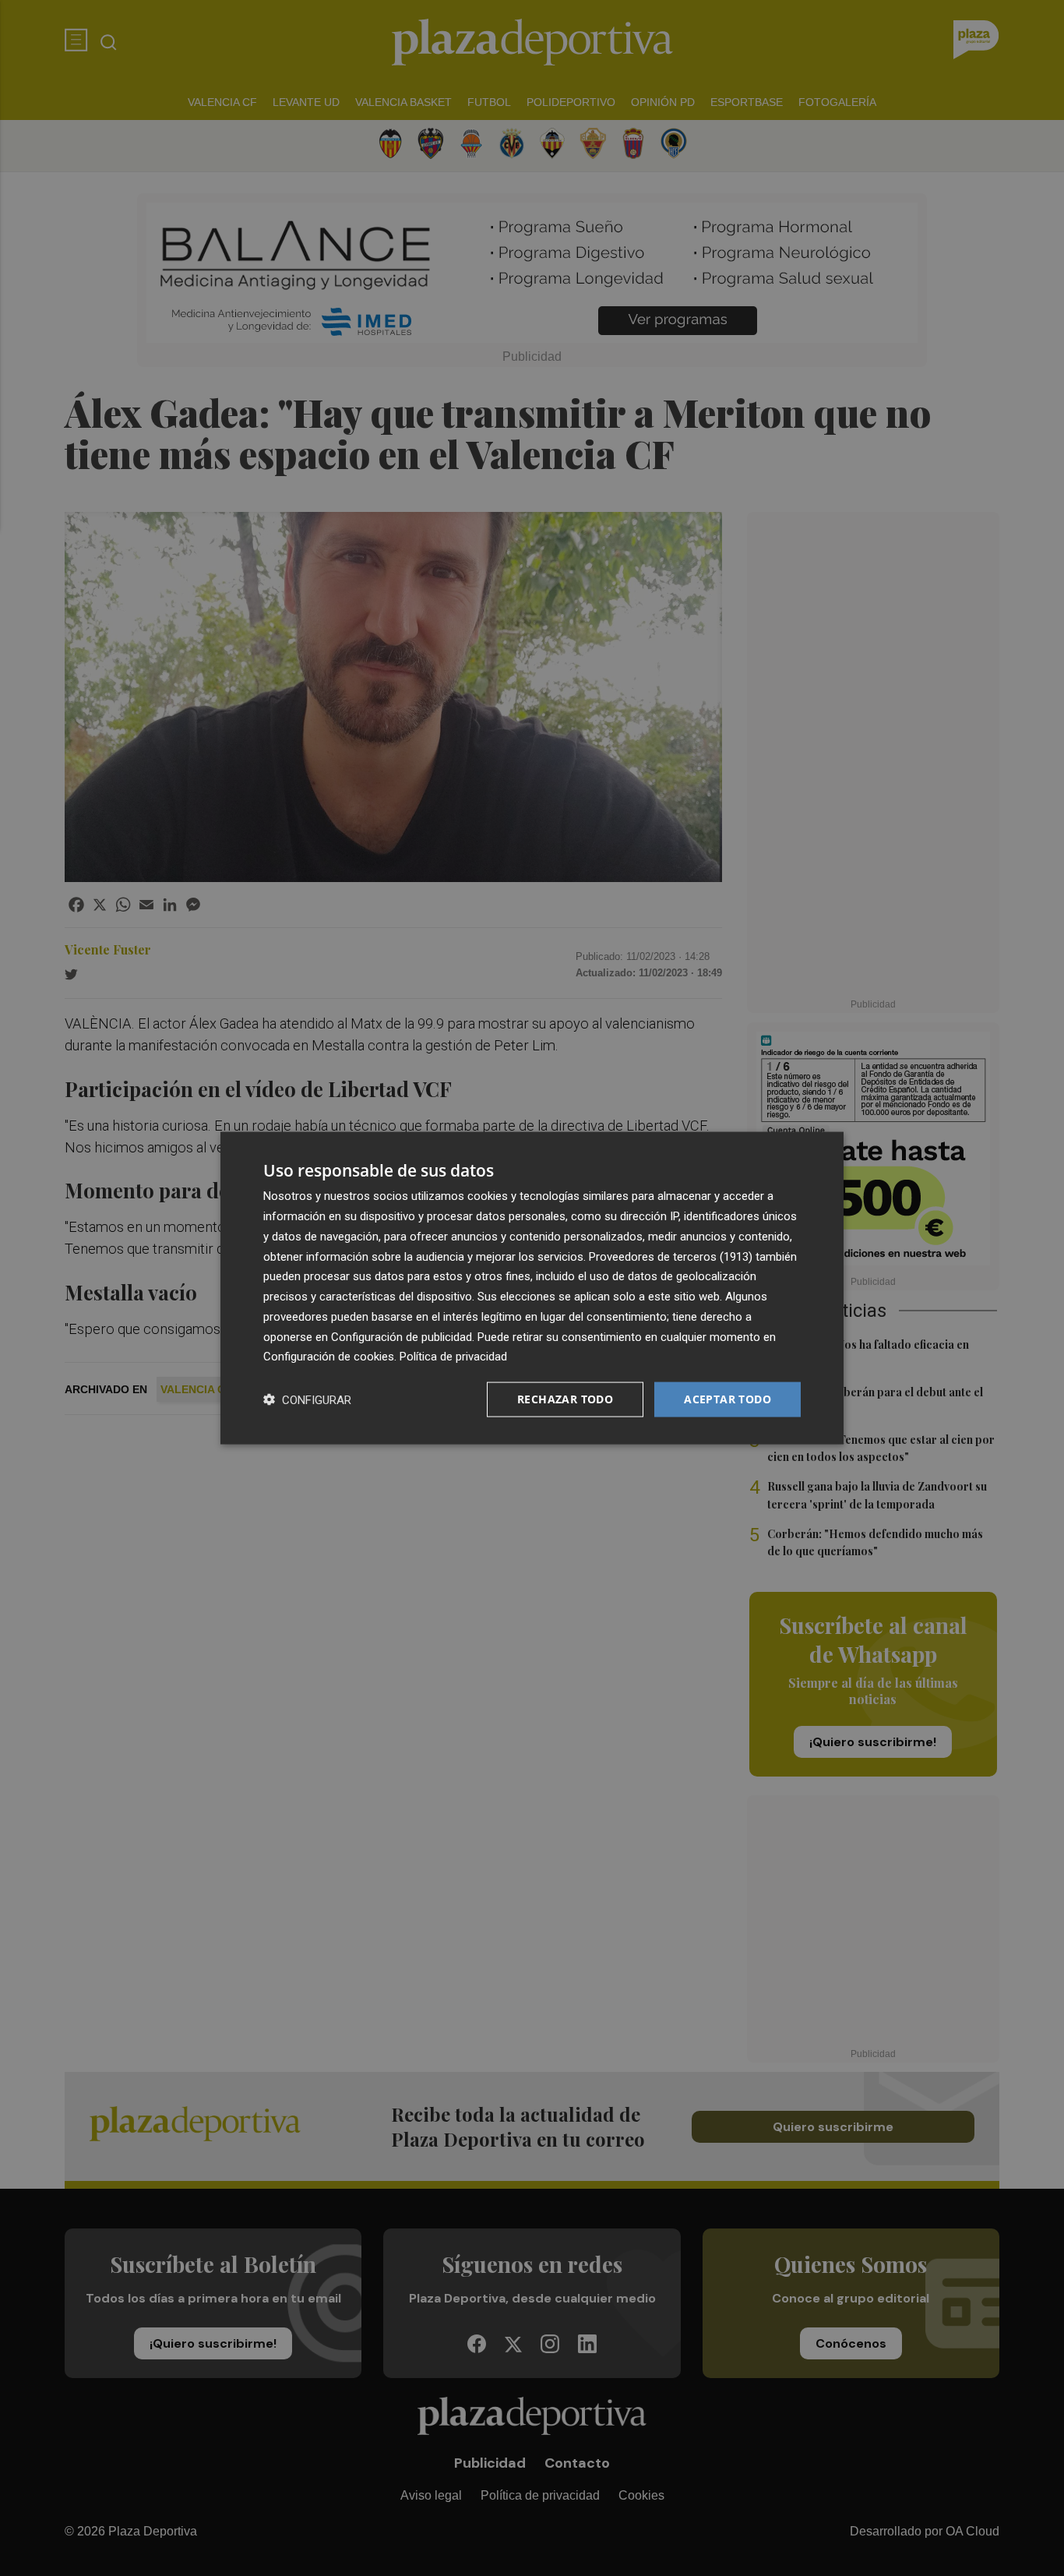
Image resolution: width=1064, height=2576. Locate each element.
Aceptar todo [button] (728, 1399)
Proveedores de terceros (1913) (671, 1256)
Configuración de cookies (329, 1357)
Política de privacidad (453, 1357)
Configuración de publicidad (402, 1336)
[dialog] (532, 1288)
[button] (307, 1400)
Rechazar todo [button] (565, 1399)
